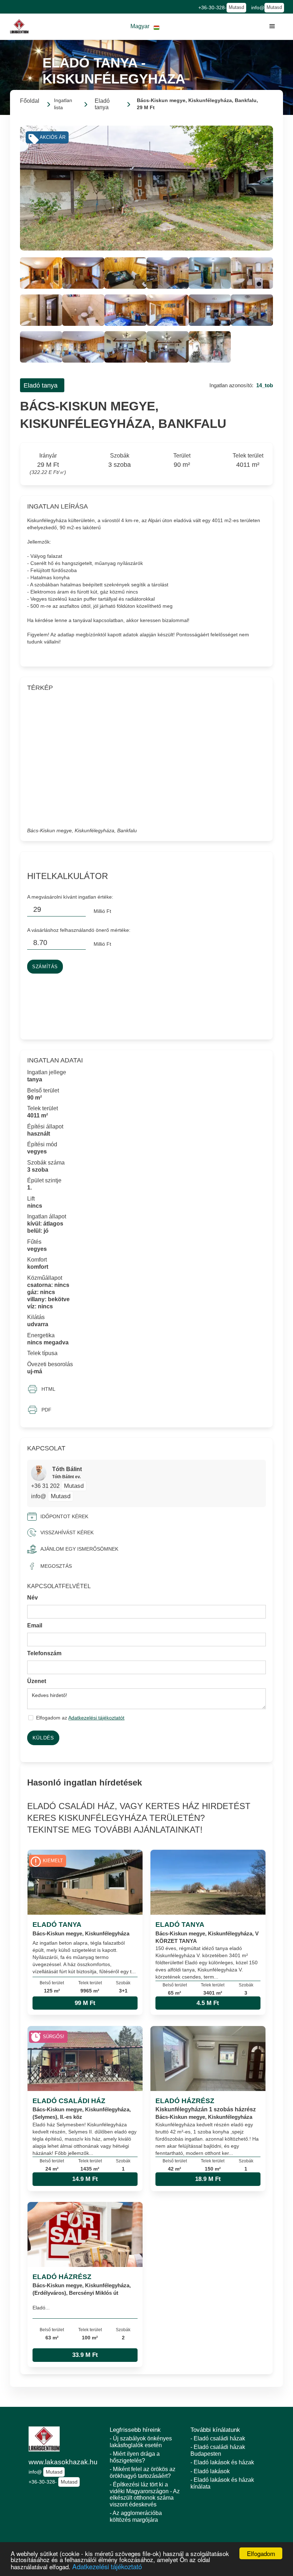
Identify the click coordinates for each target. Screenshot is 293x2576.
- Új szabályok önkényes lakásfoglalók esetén (141, 2442)
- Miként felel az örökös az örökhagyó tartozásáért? (143, 2473)
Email (35, 1625)
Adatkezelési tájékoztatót (96, 1718)
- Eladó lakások (210, 2471)
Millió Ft (102, 911)
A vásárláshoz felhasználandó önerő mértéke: (79, 930)
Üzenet (37, 1681)
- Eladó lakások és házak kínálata (222, 2483)
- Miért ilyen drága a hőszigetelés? (135, 2457)
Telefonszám (44, 1653)
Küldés (43, 1738)
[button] (145, 27)
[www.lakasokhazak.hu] (19, 26)
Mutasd (236, 7)
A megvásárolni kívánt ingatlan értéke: (70, 897)
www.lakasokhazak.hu (63, 2462)
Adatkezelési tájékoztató (107, 2566)
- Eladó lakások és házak (222, 2462)
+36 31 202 (46, 1486)
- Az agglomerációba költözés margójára (136, 2516)
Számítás (45, 967)
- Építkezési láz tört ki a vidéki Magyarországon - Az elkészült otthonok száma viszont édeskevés (145, 2494)
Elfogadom (261, 2553)
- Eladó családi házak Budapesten (218, 2450)
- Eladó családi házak (218, 2438)
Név (33, 1598)
